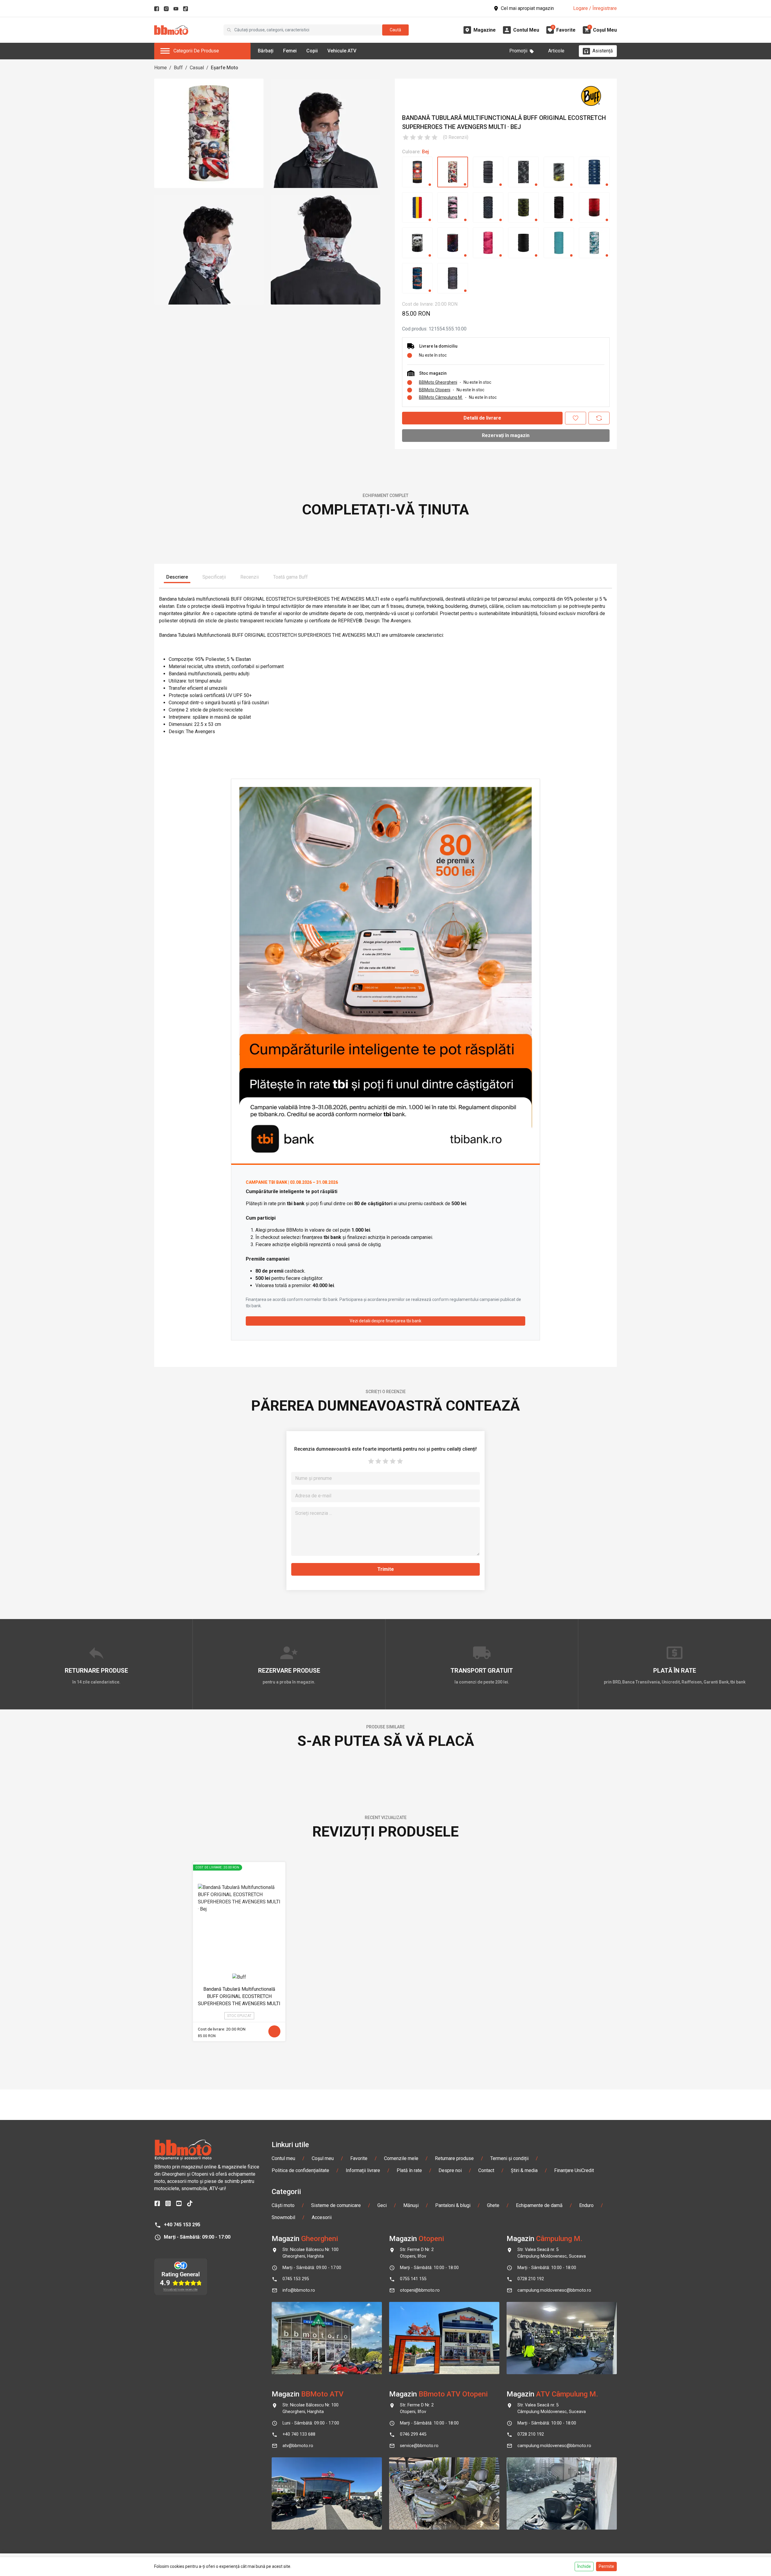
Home (161, 68)
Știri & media (524, 2512)
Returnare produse (454, 2500)
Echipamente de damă (539, 2547)
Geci (382, 2547)
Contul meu (283, 2500)
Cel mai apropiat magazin (527, 8)
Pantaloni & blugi (453, 2547)
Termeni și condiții (509, 2500)
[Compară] (599, 418)
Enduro (586, 2547)
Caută (395, 30)
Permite (606, 2566)
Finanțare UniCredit (574, 2512)
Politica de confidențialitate (300, 2512)
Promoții (518, 51)
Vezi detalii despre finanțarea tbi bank (385, 1508)
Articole (556, 51)
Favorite (359, 2500)
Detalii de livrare (482, 418)
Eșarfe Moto (225, 68)
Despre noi (450, 2512)
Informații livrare (363, 2512)
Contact (486, 2512)
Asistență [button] (603, 51)
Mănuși (411, 2547)
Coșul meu (323, 2500)
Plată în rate (409, 2512)
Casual (197, 68)
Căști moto (283, 2547)
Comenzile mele (401, 2500)
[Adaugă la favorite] (576, 418)
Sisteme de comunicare (336, 2547)
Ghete (493, 2547)
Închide (584, 2566)
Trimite (386, 1757)
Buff (178, 68)
